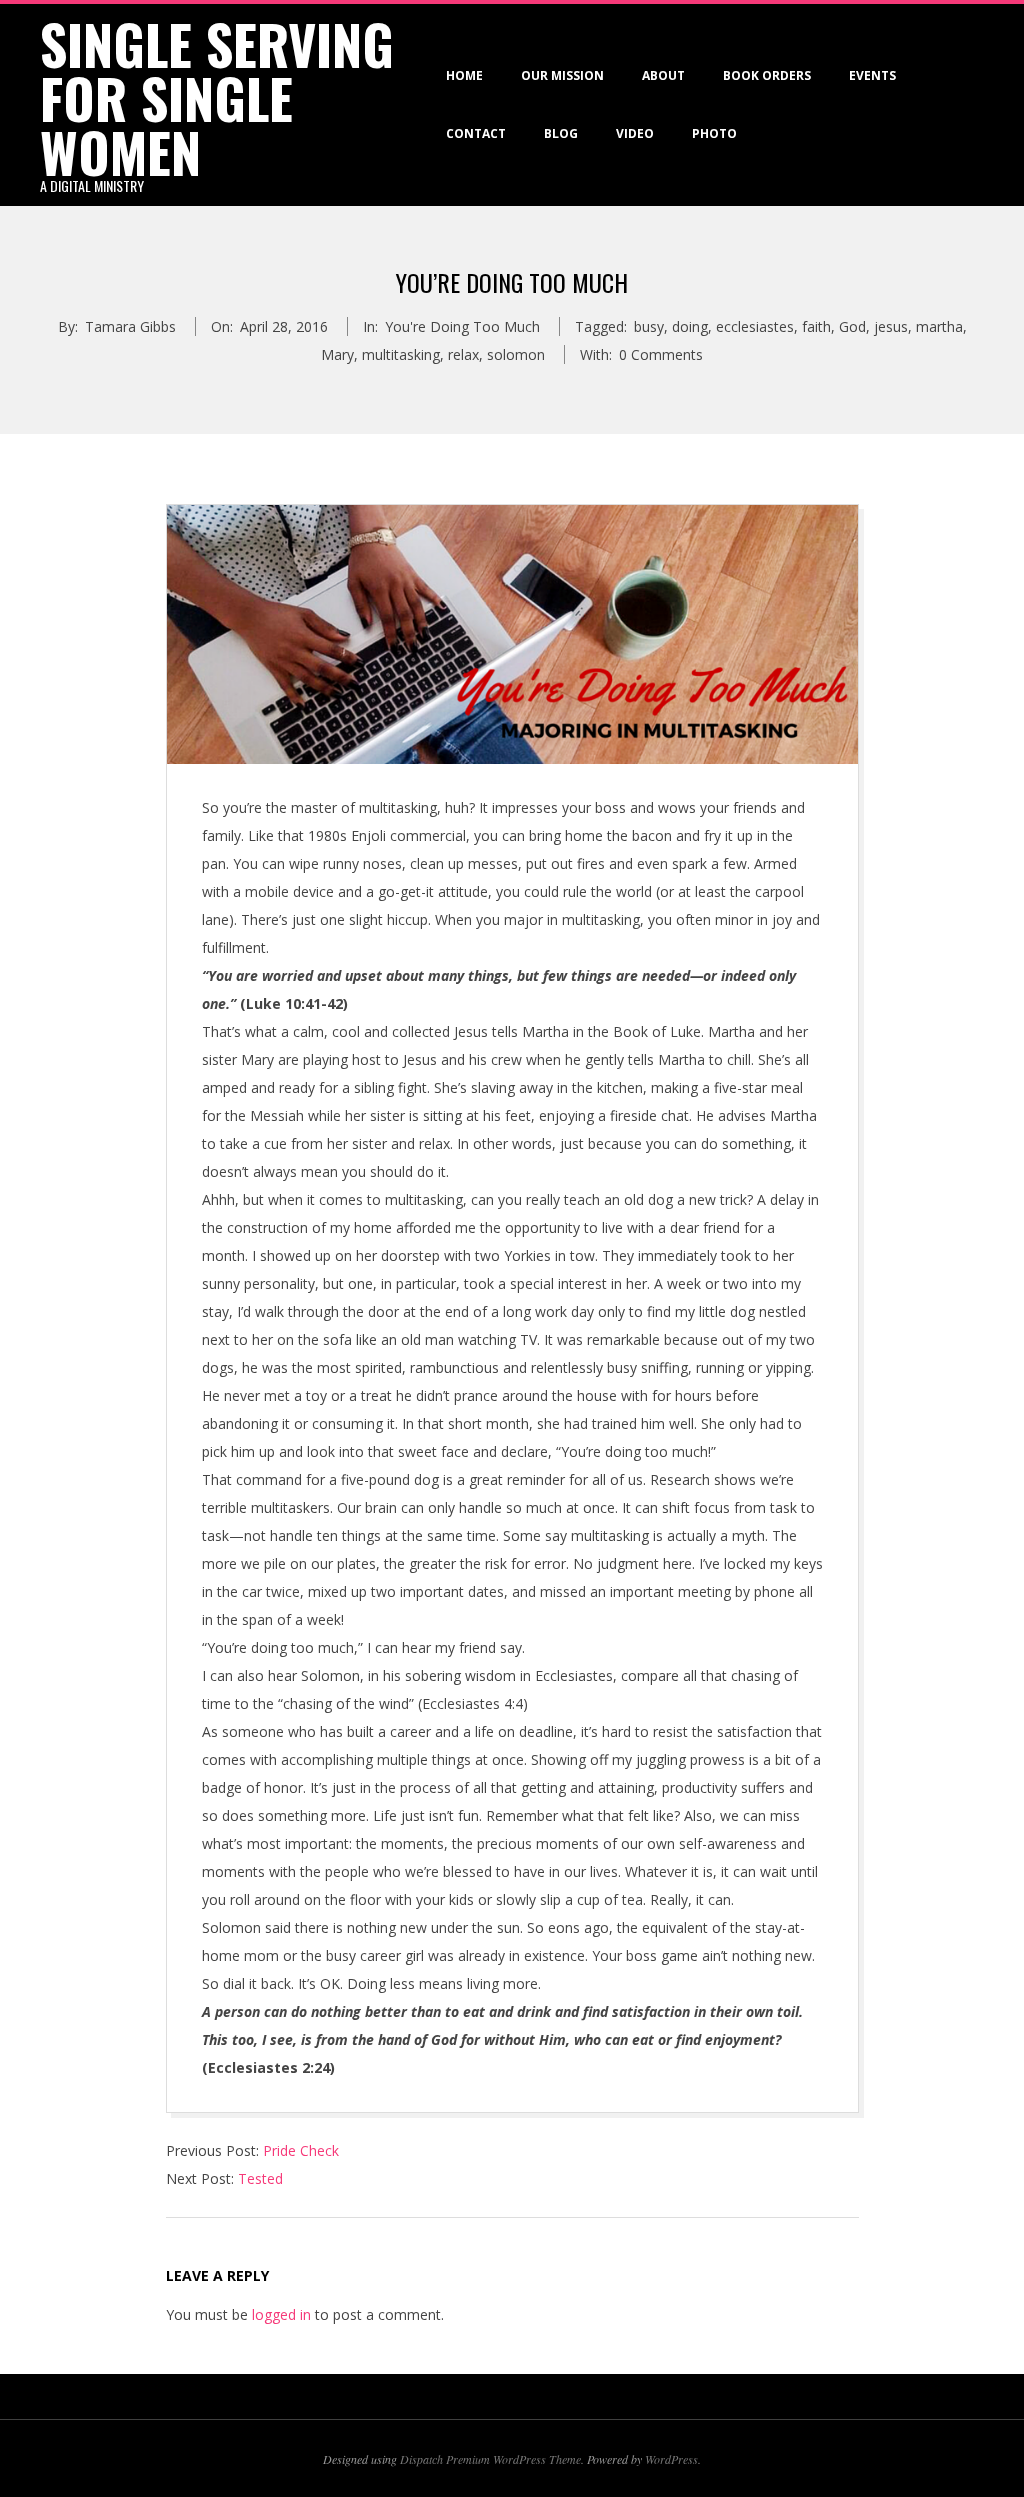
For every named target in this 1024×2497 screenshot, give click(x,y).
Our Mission (562, 75)
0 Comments (661, 354)
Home (464, 75)
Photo (714, 133)
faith (816, 326)
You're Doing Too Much (462, 326)
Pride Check (301, 2150)
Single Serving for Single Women (217, 98)
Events (872, 75)
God (852, 326)
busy (649, 326)
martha (939, 326)
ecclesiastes (755, 326)
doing (690, 326)
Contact (476, 133)
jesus (891, 326)
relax (463, 354)
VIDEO (635, 133)
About (663, 75)
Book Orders (767, 75)
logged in (281, 2314)
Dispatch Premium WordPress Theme (490, 2459)
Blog (561, 133)
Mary (337, 354)
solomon (516, 354)
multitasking (401, 354)
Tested (260, 2178)
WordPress (671, 2459)
